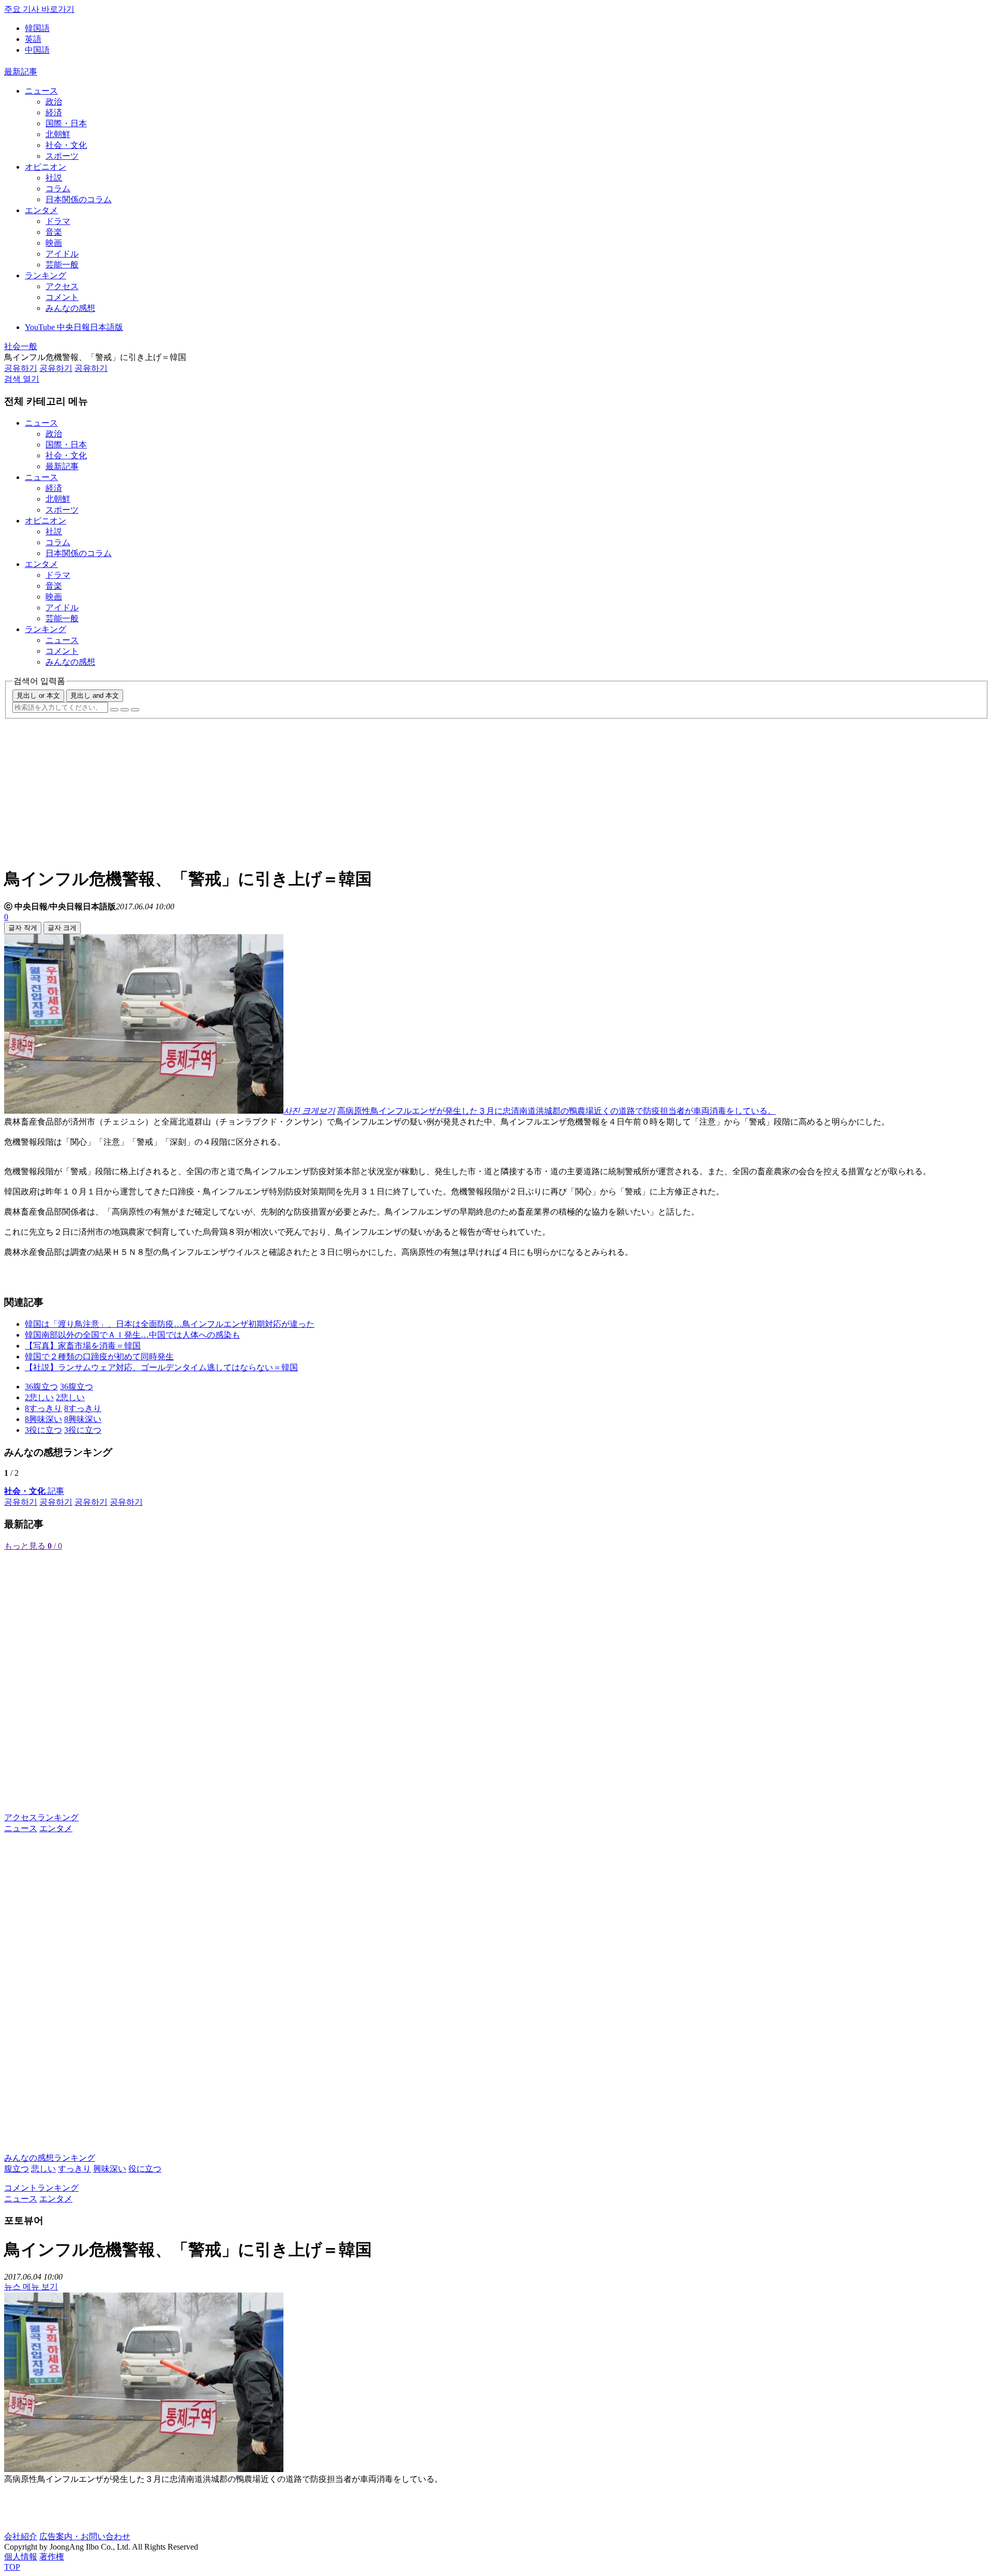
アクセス (62, 286)
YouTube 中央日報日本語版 (74, 327)
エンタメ (41, 210)
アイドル (62, 254)
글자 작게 (23, 928)
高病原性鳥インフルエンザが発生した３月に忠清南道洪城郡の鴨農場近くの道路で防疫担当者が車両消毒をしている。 (556, 1111)
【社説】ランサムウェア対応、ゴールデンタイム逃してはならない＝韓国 (161, 1367)
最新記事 (21, 72)
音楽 (54, 232)
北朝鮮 (58, 134)
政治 (54, 102)
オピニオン (46, 167)
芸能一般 (62, 265)
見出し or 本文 (38, 695)
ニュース (41, 91)
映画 (54, 243)
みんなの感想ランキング (50, 2158)
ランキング (46, 275)
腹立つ (17, 2169)
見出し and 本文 (95, 695)
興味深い (110, 2169)
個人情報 (21, 2557)
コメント (62, 297)
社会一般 (21, 346)
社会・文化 (66, 145)
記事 (34, 1491)
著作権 (52, 2557)
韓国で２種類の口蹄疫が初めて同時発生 (99, 1357)
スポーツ (62, 156)
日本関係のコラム (79, 199)
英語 (33, 39)
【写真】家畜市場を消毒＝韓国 (83, 1346)
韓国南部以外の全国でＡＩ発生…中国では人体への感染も (132, 1335)
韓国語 (37, 28)
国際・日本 (66, 123)
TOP (12, 2567)
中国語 (37, 50)
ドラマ (58, 221)
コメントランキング (41, 2188)
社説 (54, 178)
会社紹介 (21, 2536)
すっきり (74, 2169)
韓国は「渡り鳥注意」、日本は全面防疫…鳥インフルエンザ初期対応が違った (170, 1324)
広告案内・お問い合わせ (85, 2536)
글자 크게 (62, 928)
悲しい (43, 2169)
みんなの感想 (70, 308)
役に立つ (145, 2169)
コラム (58, 189)
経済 (54, 113)
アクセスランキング (41, 1817)
